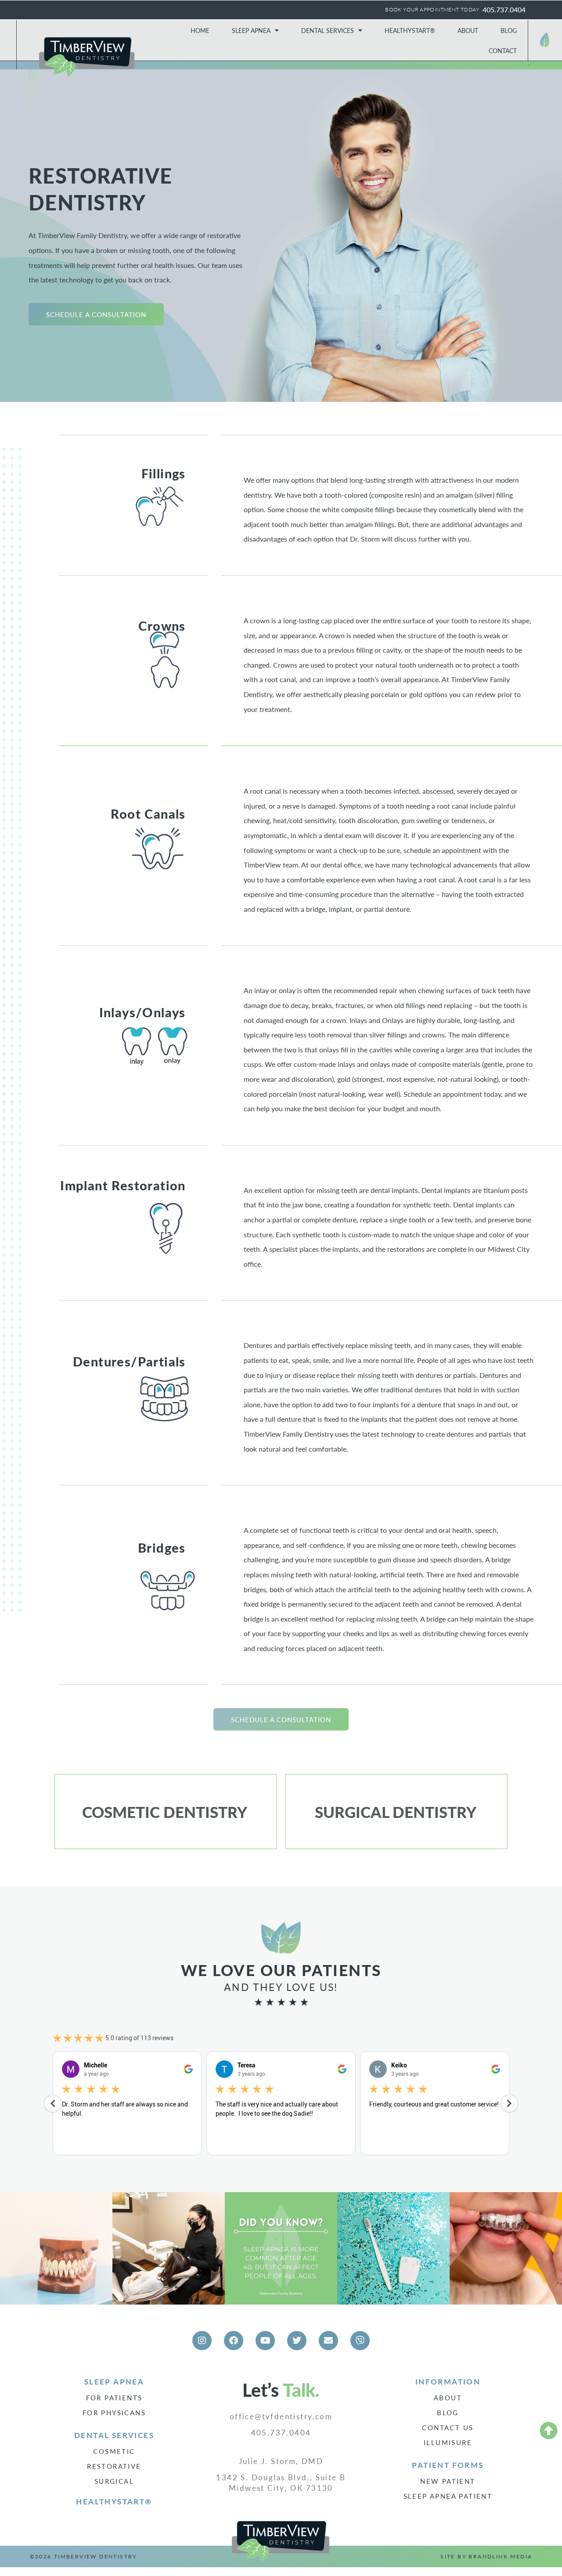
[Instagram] (202, 2341)
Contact (503, 51)
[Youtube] (265, 2341)
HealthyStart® (410, 30)
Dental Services (328, 30)
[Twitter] (297, 2341)
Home (200, 30)
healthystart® (114, 2501)
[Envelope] (328, 2341)
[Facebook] (234, 2341)
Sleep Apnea (251, 30)
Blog (509, 30)
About (468, 30)
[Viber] (360, 2341)
